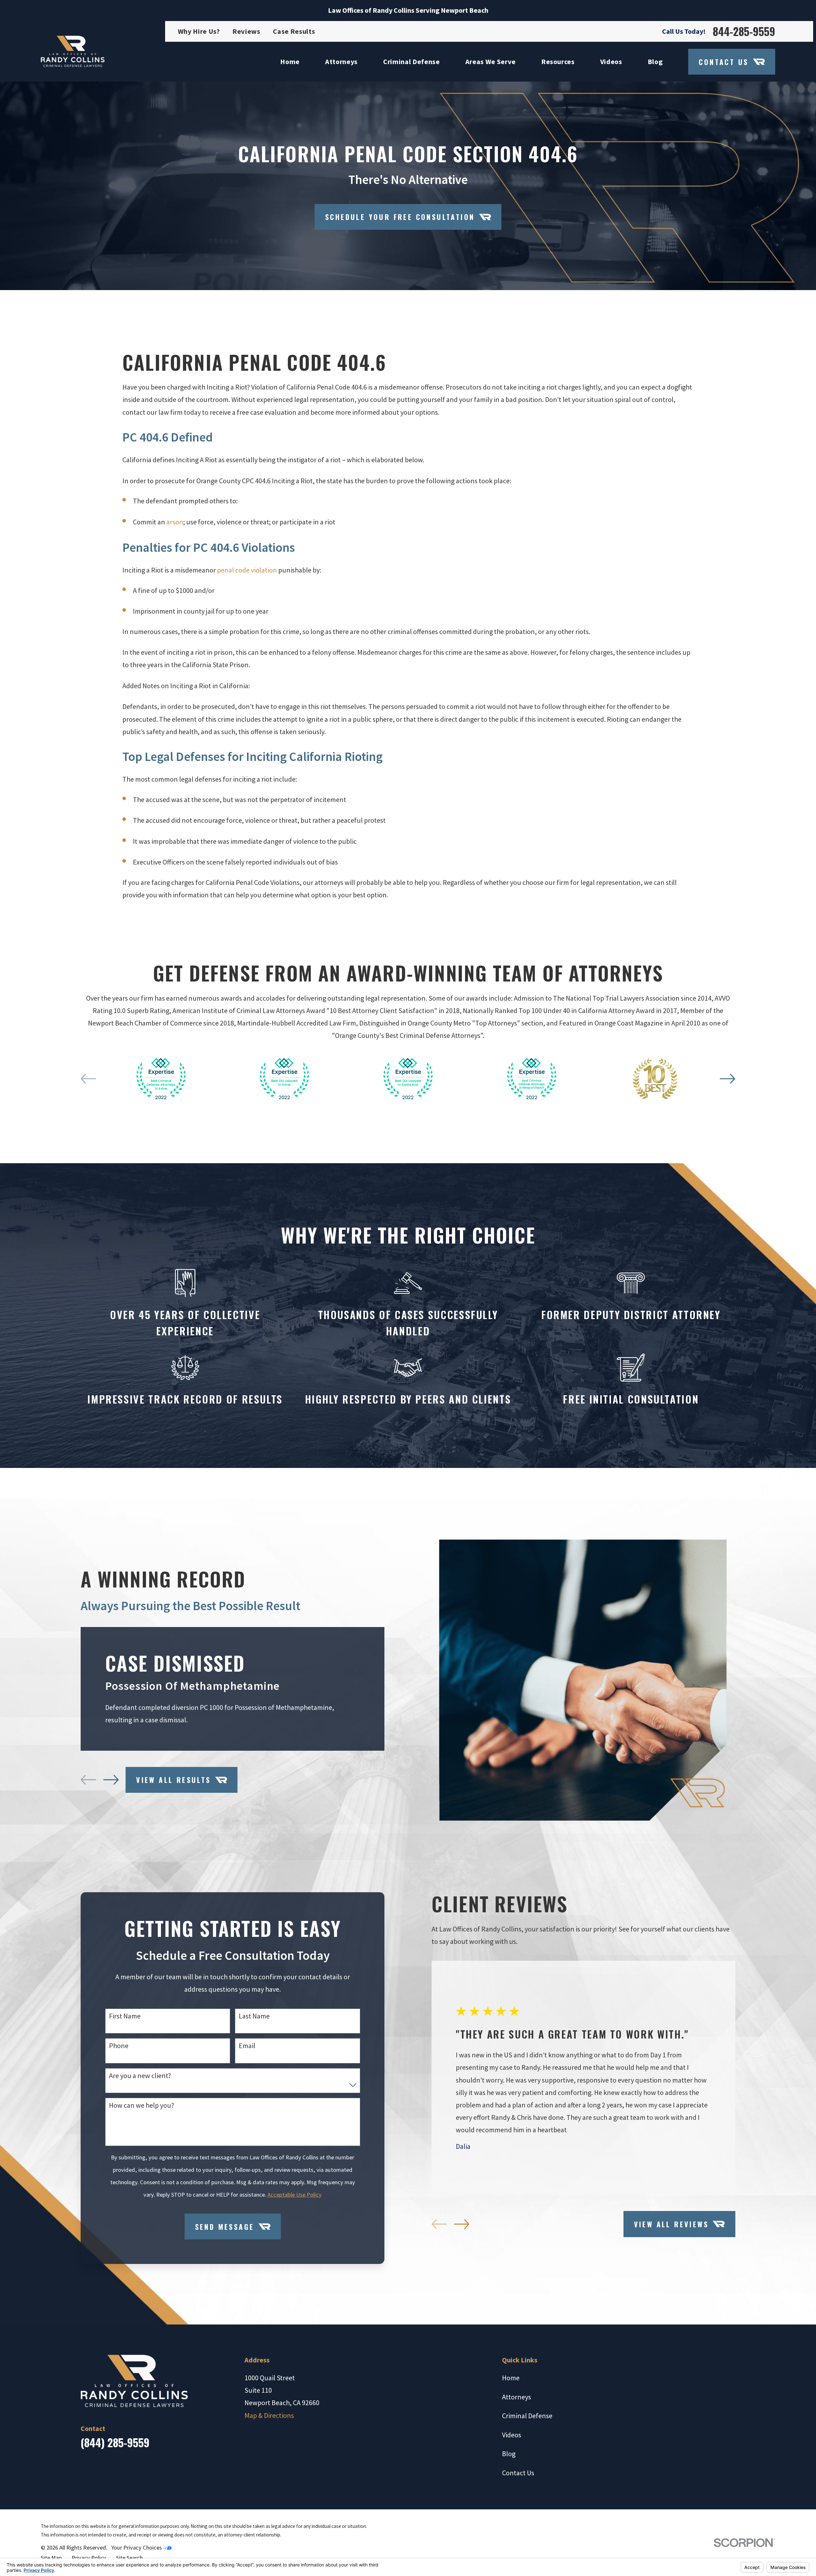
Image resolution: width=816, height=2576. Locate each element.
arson (175, 522)
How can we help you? (142, 2105)
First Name (125, 2016)
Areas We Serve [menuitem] (491, 62)
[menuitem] (51, 2558)
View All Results (173, 1780)
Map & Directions (269, 2415)
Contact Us (724, 62)
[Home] (73, 51)
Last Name (254, 2016)
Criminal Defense (527, 2416)
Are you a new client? (140, 2076)
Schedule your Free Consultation (400, 217)
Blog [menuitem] (655, 62)
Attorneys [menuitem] (341, 62)
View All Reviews (671, 2224)
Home (511, 2378)
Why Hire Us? (199, 31)
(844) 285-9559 (115, 2442)
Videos (512, 2435)
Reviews (246, 31)
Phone (119, 2046)
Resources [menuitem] (558, 62)
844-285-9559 (744, 31)
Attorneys (517, 2397)
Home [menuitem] (290, 62)
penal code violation (247, 570)
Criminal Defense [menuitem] (412, 62)
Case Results (294, 31)
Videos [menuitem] (611, 62)
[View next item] (727, 1079)
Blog (509, 2454)
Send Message (225, 2227)
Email (247, 2046)
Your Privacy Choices (137, 2547)
